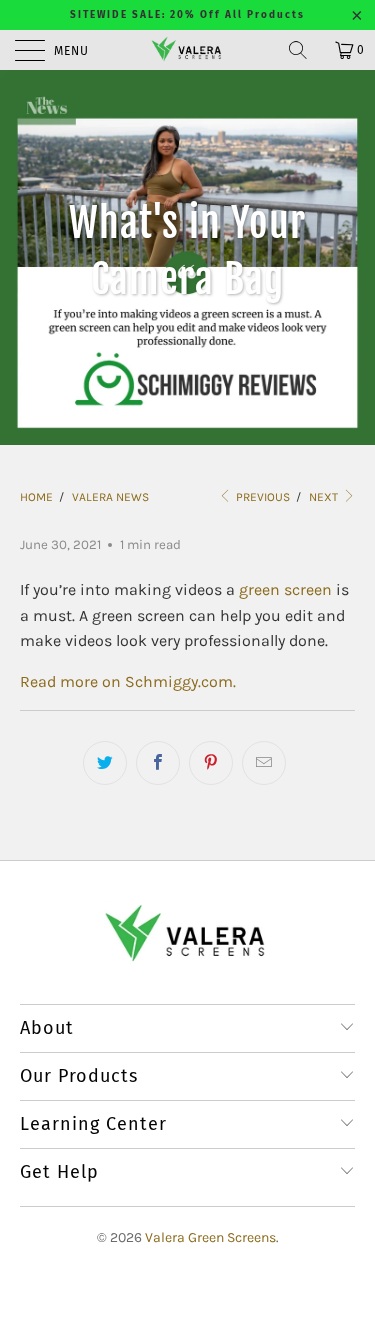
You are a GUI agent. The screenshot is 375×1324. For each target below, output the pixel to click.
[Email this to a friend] (264, 763)
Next (325, 497)
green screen (285, 589)
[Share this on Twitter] (105, 763)
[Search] (305, 50)
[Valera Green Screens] (188, 50)
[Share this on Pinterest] (211, 763)
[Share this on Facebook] (158, 763)
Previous (261, 497)
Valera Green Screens (210, 1237)
